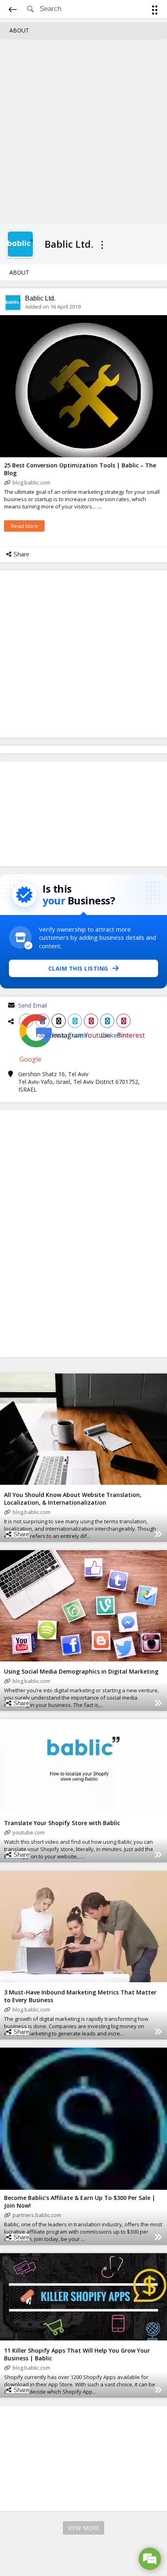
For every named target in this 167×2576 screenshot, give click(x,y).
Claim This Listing (78, 968)
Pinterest (123, 1021)
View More (83, 2528)
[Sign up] (156, 11)
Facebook (42, 1021)
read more (25, 526)
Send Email (33, 1005)
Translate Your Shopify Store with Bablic (62, 1823)
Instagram (59, 1021)
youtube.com (29, 1832)
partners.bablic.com (37, 2215)
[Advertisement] (83, 130)
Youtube (91, 1021)
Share (21, 554)
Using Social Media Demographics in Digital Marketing (81, 1671)
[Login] (153, 11)
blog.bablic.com (31, 482)
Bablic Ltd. (40, 298)
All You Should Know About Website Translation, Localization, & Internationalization (73, 1499)
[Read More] (158, 1534)
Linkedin (107, 1021)
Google (26, 1021)
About (19, 30)
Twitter (75, 1021)
